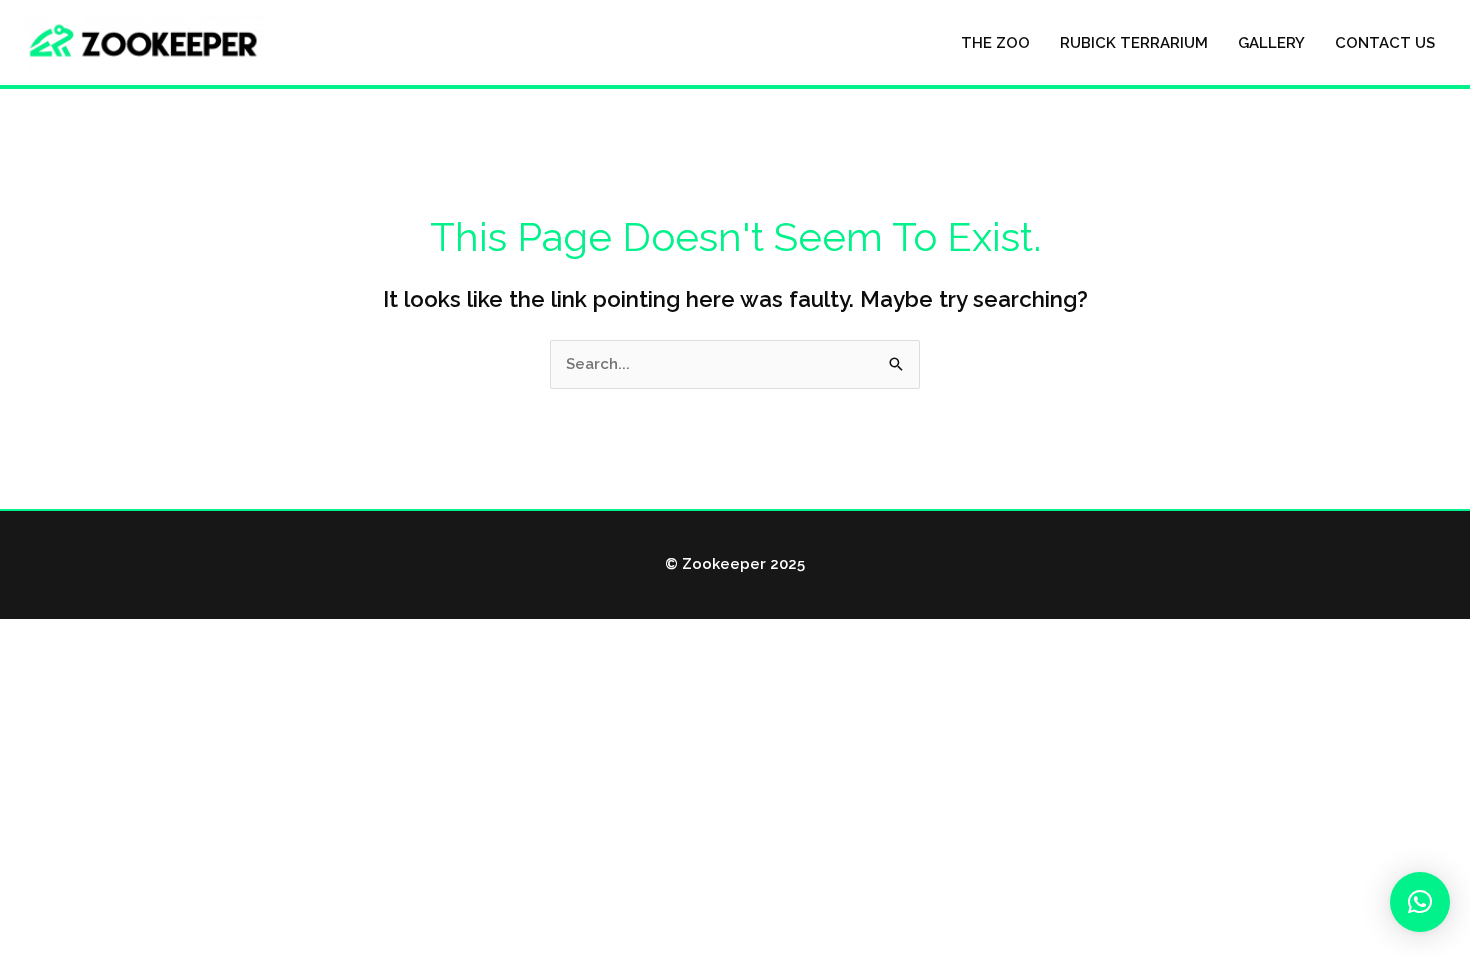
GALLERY (1271, 43)
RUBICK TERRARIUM (1134, 43)
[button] (1420, 902)
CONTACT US (1385, 43)
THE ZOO (995, 43)
